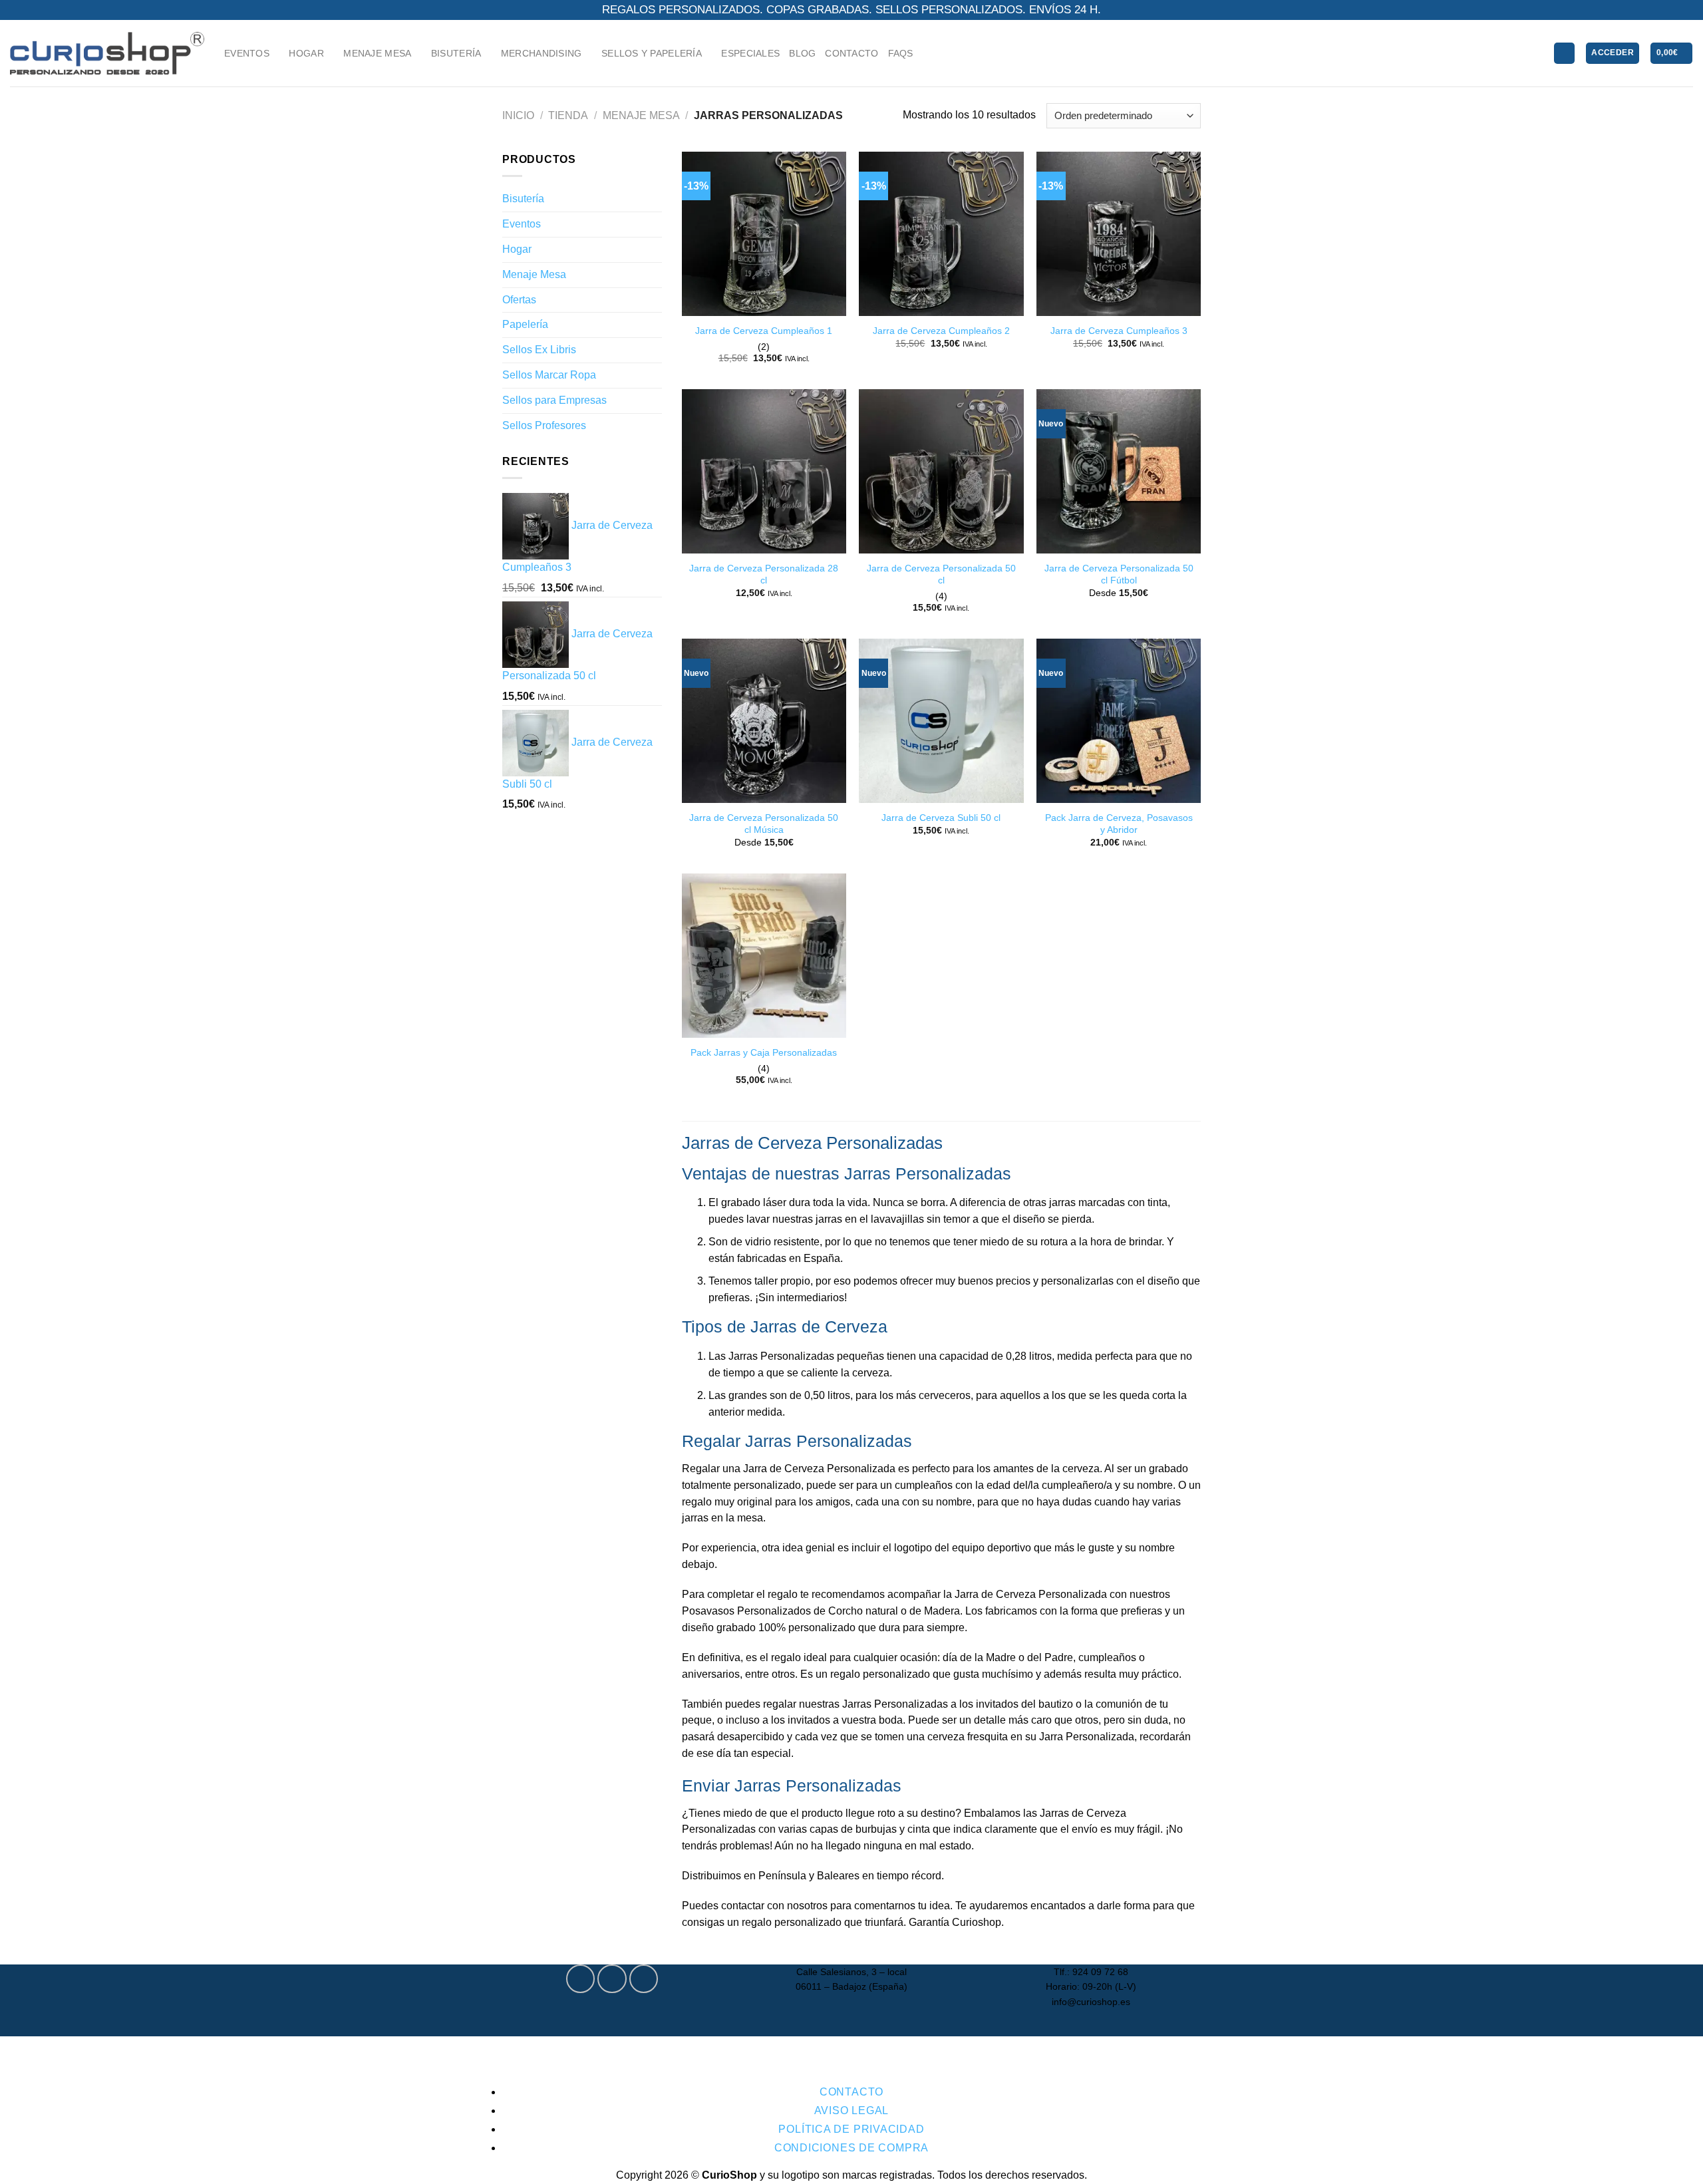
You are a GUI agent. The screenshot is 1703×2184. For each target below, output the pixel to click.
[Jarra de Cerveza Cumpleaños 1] (764, 234)
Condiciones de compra (851, 2148)
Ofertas (519, 300)
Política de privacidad (851, 2129)
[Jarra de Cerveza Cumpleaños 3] (1119, 234)
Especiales (750, 53)
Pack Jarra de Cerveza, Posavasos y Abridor (1119, 824)
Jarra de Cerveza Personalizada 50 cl (941, 574)
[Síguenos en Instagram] (612, 1979)
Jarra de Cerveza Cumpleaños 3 (1119, 331)
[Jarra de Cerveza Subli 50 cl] (941, 721)
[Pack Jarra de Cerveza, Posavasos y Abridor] (1119, 721)
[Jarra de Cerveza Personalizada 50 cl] (941, 471)
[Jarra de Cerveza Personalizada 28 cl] (764, 471)
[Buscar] (1564, 53)
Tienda (568, 115)
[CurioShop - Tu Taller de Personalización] (107, 53)
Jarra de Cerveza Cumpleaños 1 (764, 331)
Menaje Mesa (641, 115)
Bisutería (523, 199)
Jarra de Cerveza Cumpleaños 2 (941, 331)
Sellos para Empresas (554, 400)
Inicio (518, 115)
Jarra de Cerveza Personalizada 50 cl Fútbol (1119, 574)
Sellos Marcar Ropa (549, 375)
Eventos (522, 224)
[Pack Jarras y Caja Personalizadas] (764, 956)
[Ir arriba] (1676, 2166)
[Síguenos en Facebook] (580, 1979)
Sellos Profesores (544, 425)
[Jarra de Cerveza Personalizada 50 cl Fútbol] (1119, 471)
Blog (802, 53)
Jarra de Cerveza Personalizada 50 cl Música (764, 824)
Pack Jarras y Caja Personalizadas (764, 1052)
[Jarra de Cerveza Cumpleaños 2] (941, 234)
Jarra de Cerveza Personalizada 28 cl (764, 574)
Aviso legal (852, 2110)
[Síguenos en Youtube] (644, 1979)
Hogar (517, 249)
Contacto (851, 53)
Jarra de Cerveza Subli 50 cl (941, 818)
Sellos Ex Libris (539, 350)
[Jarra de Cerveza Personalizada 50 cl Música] (764, 721)
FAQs (901, 53)
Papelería (525, 324)
